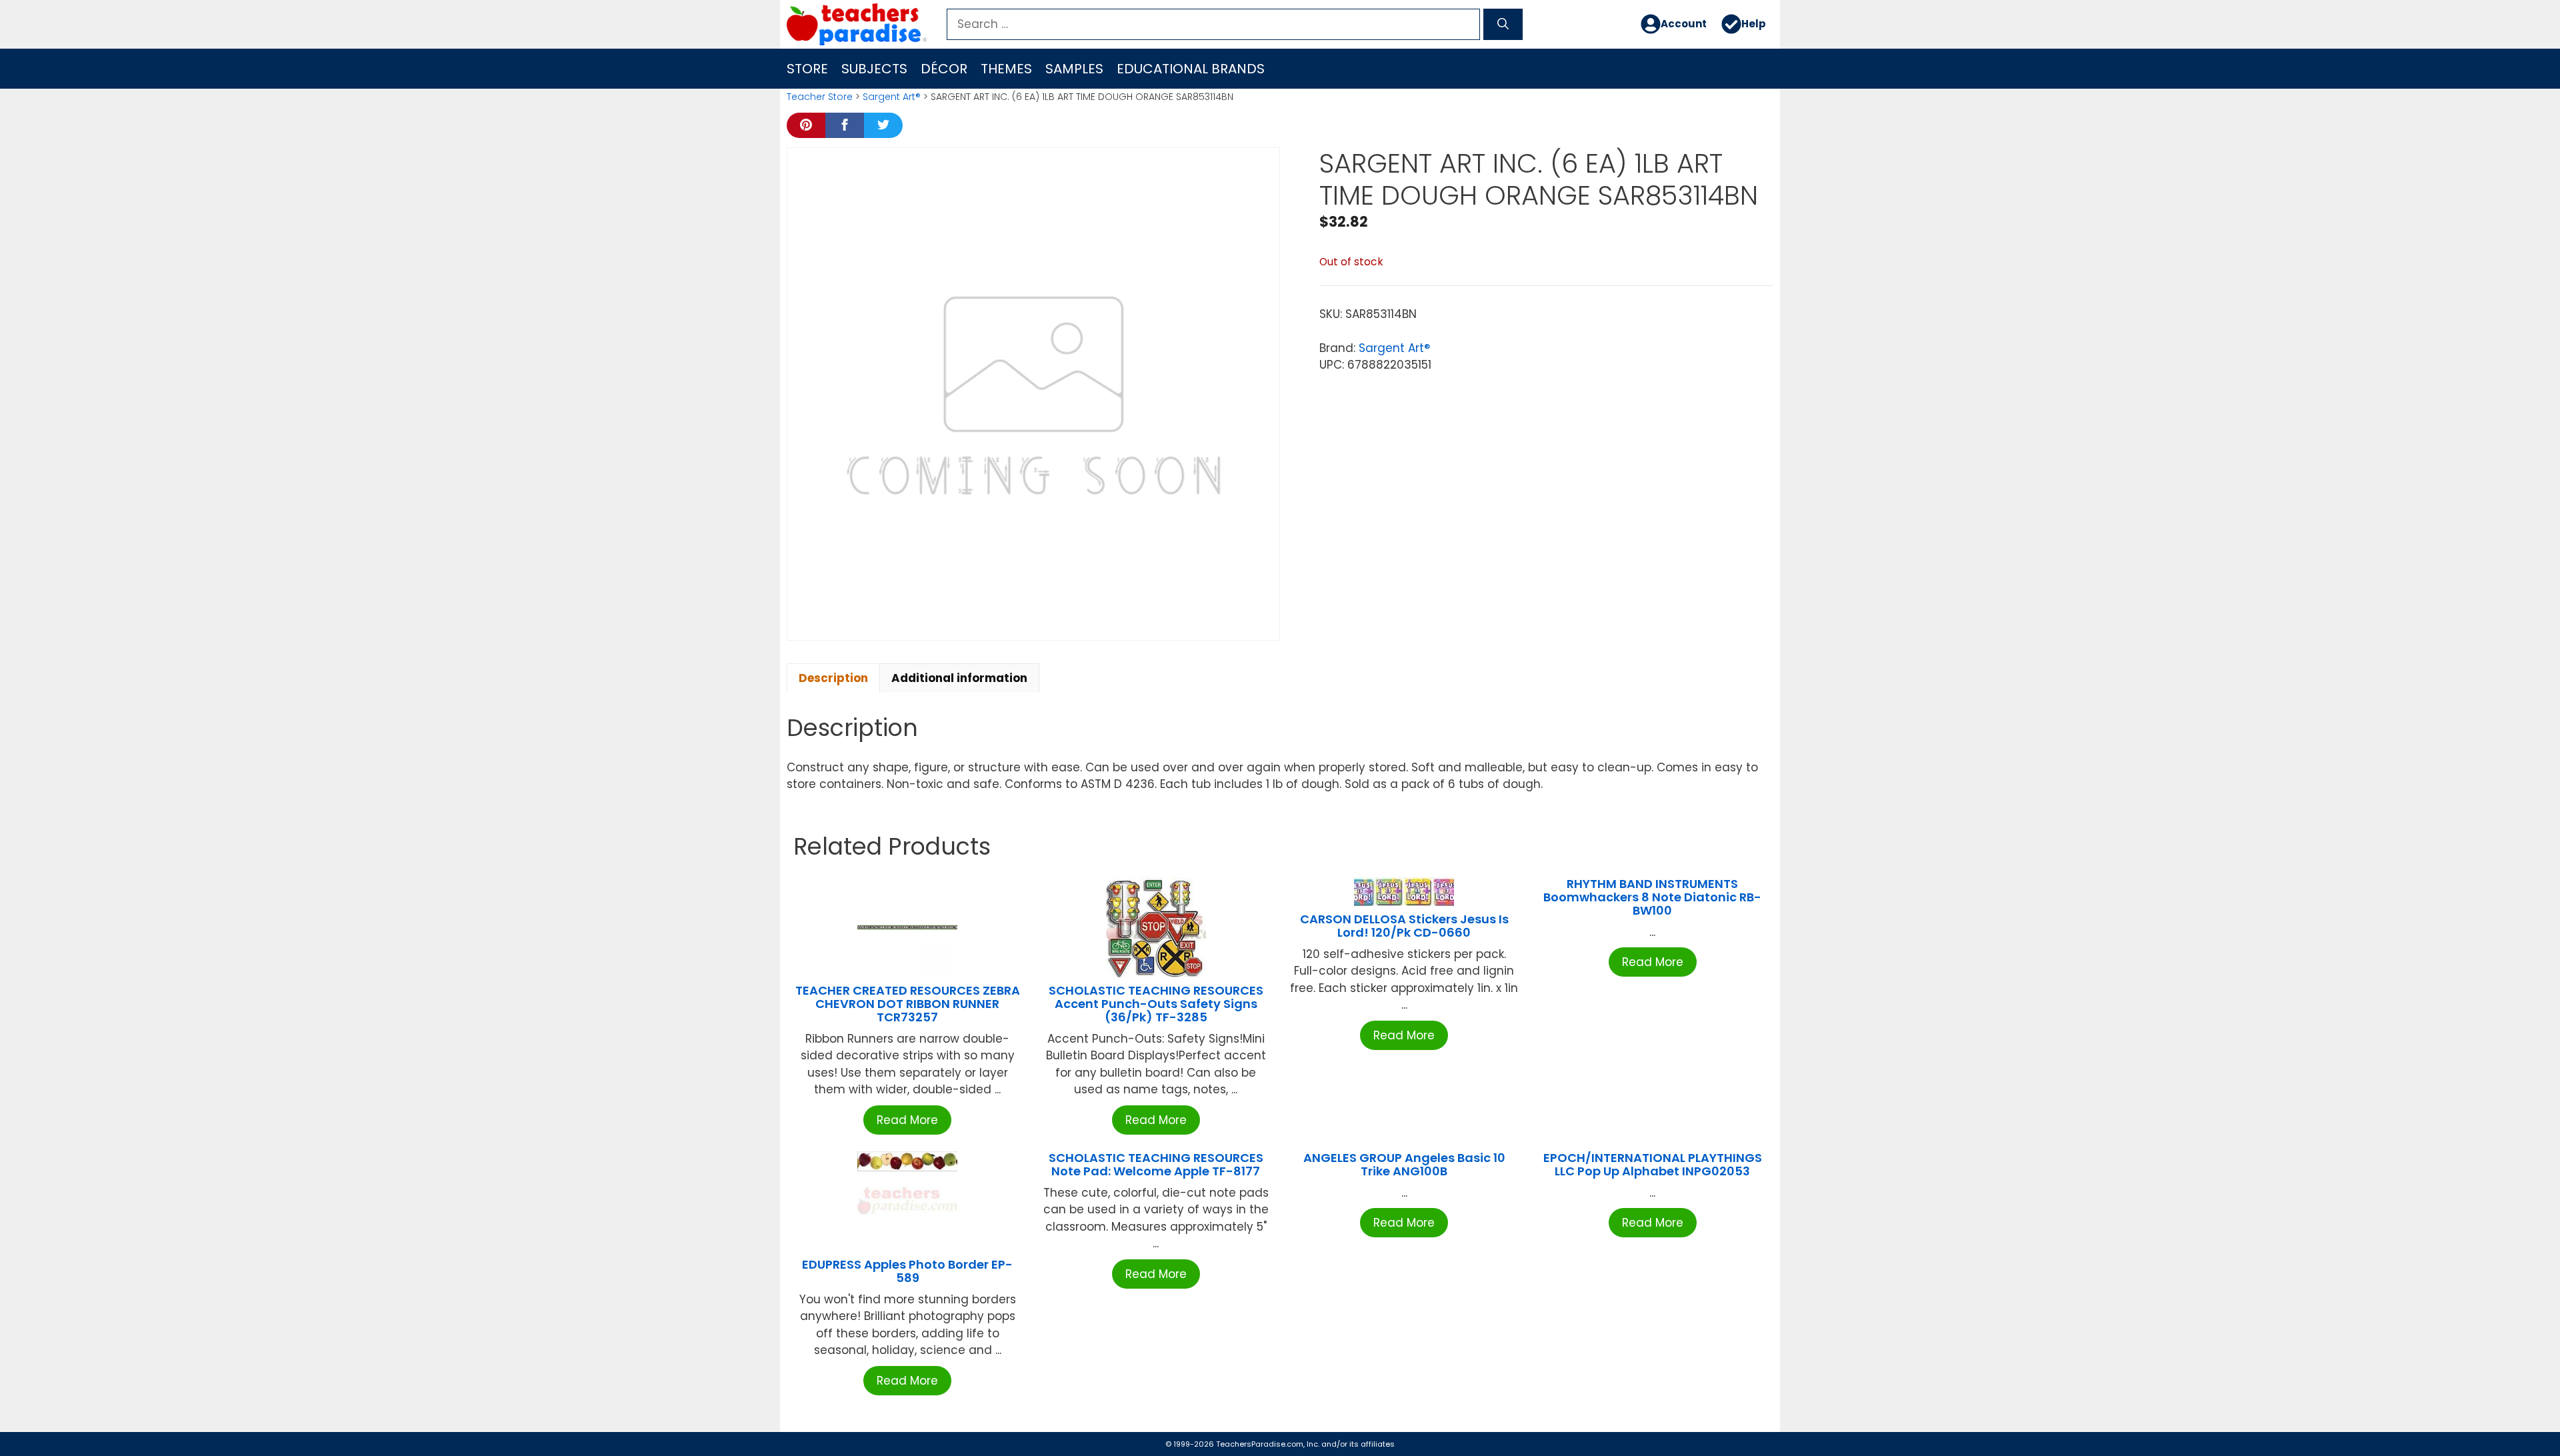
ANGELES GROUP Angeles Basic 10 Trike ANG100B (1404, 1164)
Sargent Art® (892, 97)
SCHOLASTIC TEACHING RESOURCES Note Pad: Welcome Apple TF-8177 (1156, 1164)
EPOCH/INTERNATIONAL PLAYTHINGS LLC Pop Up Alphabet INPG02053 (1653, 1164)
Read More (907, 1120)
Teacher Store (820, 97)
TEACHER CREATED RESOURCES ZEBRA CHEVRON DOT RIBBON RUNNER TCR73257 (908, 1004)
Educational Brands (1191, 69)
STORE (807, 69)
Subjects (874, 69)
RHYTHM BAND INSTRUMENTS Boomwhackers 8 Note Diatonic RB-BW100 (1652, 897)
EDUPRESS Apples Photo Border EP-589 (907, 1271)
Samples (1074, 69)
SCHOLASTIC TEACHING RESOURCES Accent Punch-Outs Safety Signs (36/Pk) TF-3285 (1156, 1004)
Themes (1006, 69)
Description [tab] (833, 678)
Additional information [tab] (959, 678)
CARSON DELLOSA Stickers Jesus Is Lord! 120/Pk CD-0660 (1404, 926)
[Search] (1503, 25)
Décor (944, 69)
